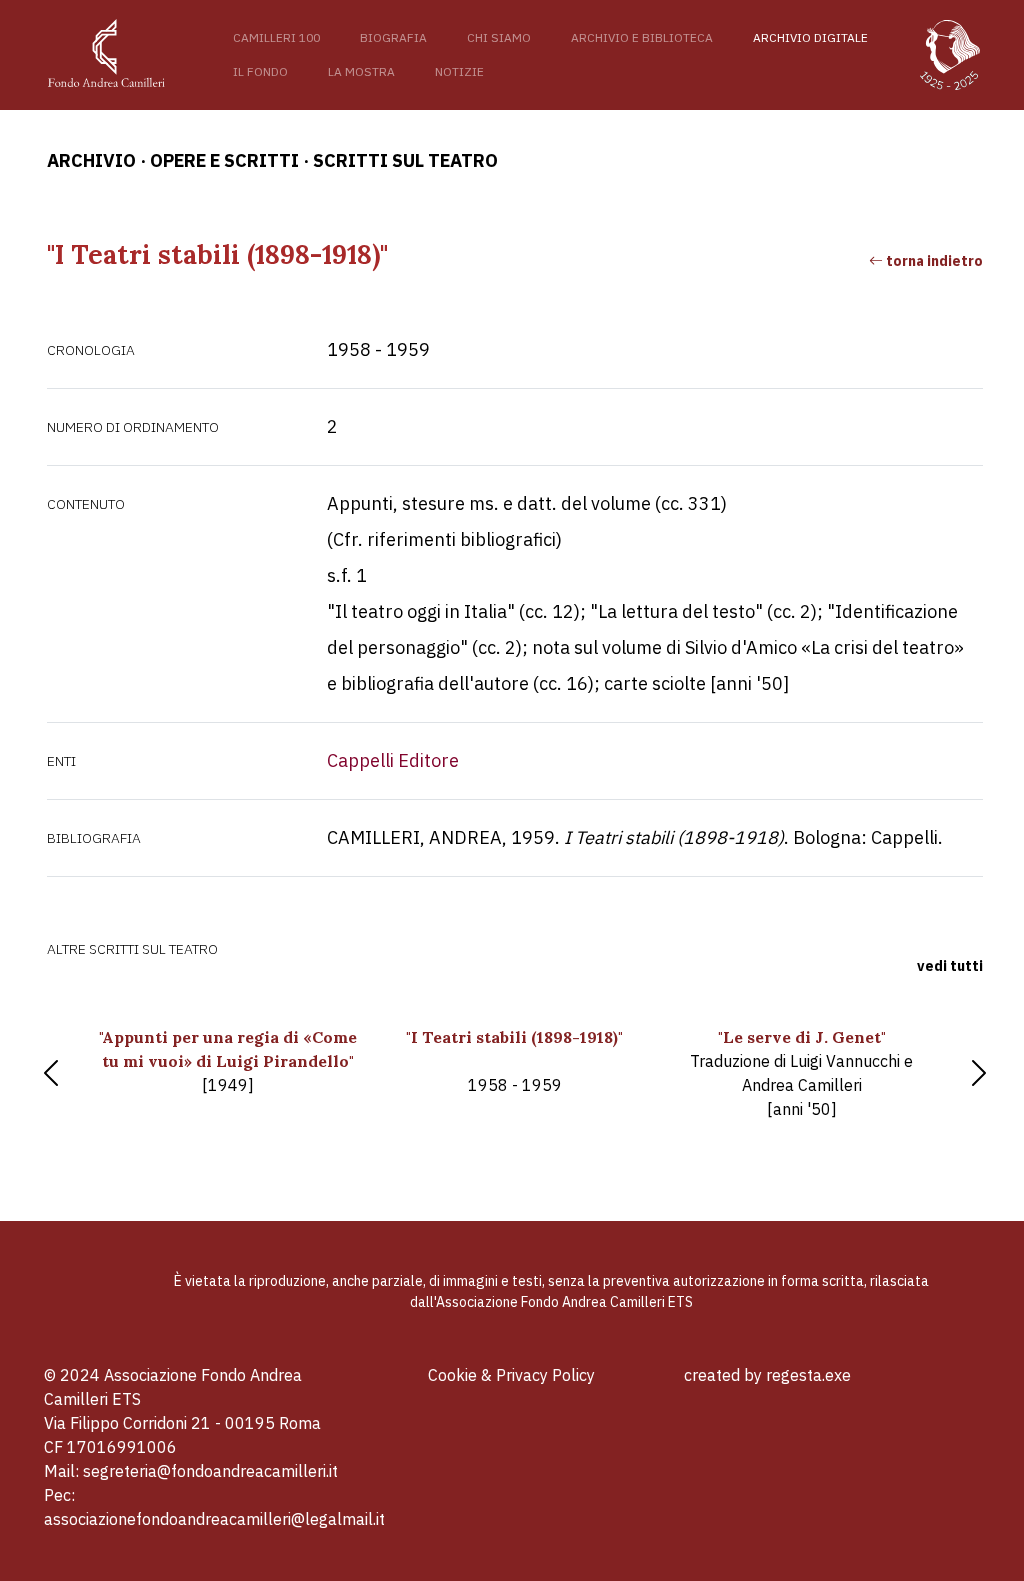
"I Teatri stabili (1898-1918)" (514, 1061)
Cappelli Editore (393, 760)
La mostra (361, 71)
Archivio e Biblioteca (642, 37)
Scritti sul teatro (405, 160)
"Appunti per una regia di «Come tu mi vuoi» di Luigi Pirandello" (228, 1061)
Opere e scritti (224, 160)
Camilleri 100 (276, 37)
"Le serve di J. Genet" (801, 1073)
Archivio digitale (810, 37)
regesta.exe (808, 1375)
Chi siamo (499, 37)
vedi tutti (950, 966)
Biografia (393, 37)
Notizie (459, 71)
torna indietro (933, 261)
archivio (91, 160)
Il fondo (260, 71)
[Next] (979, 1073)
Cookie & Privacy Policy (511, 1375)
